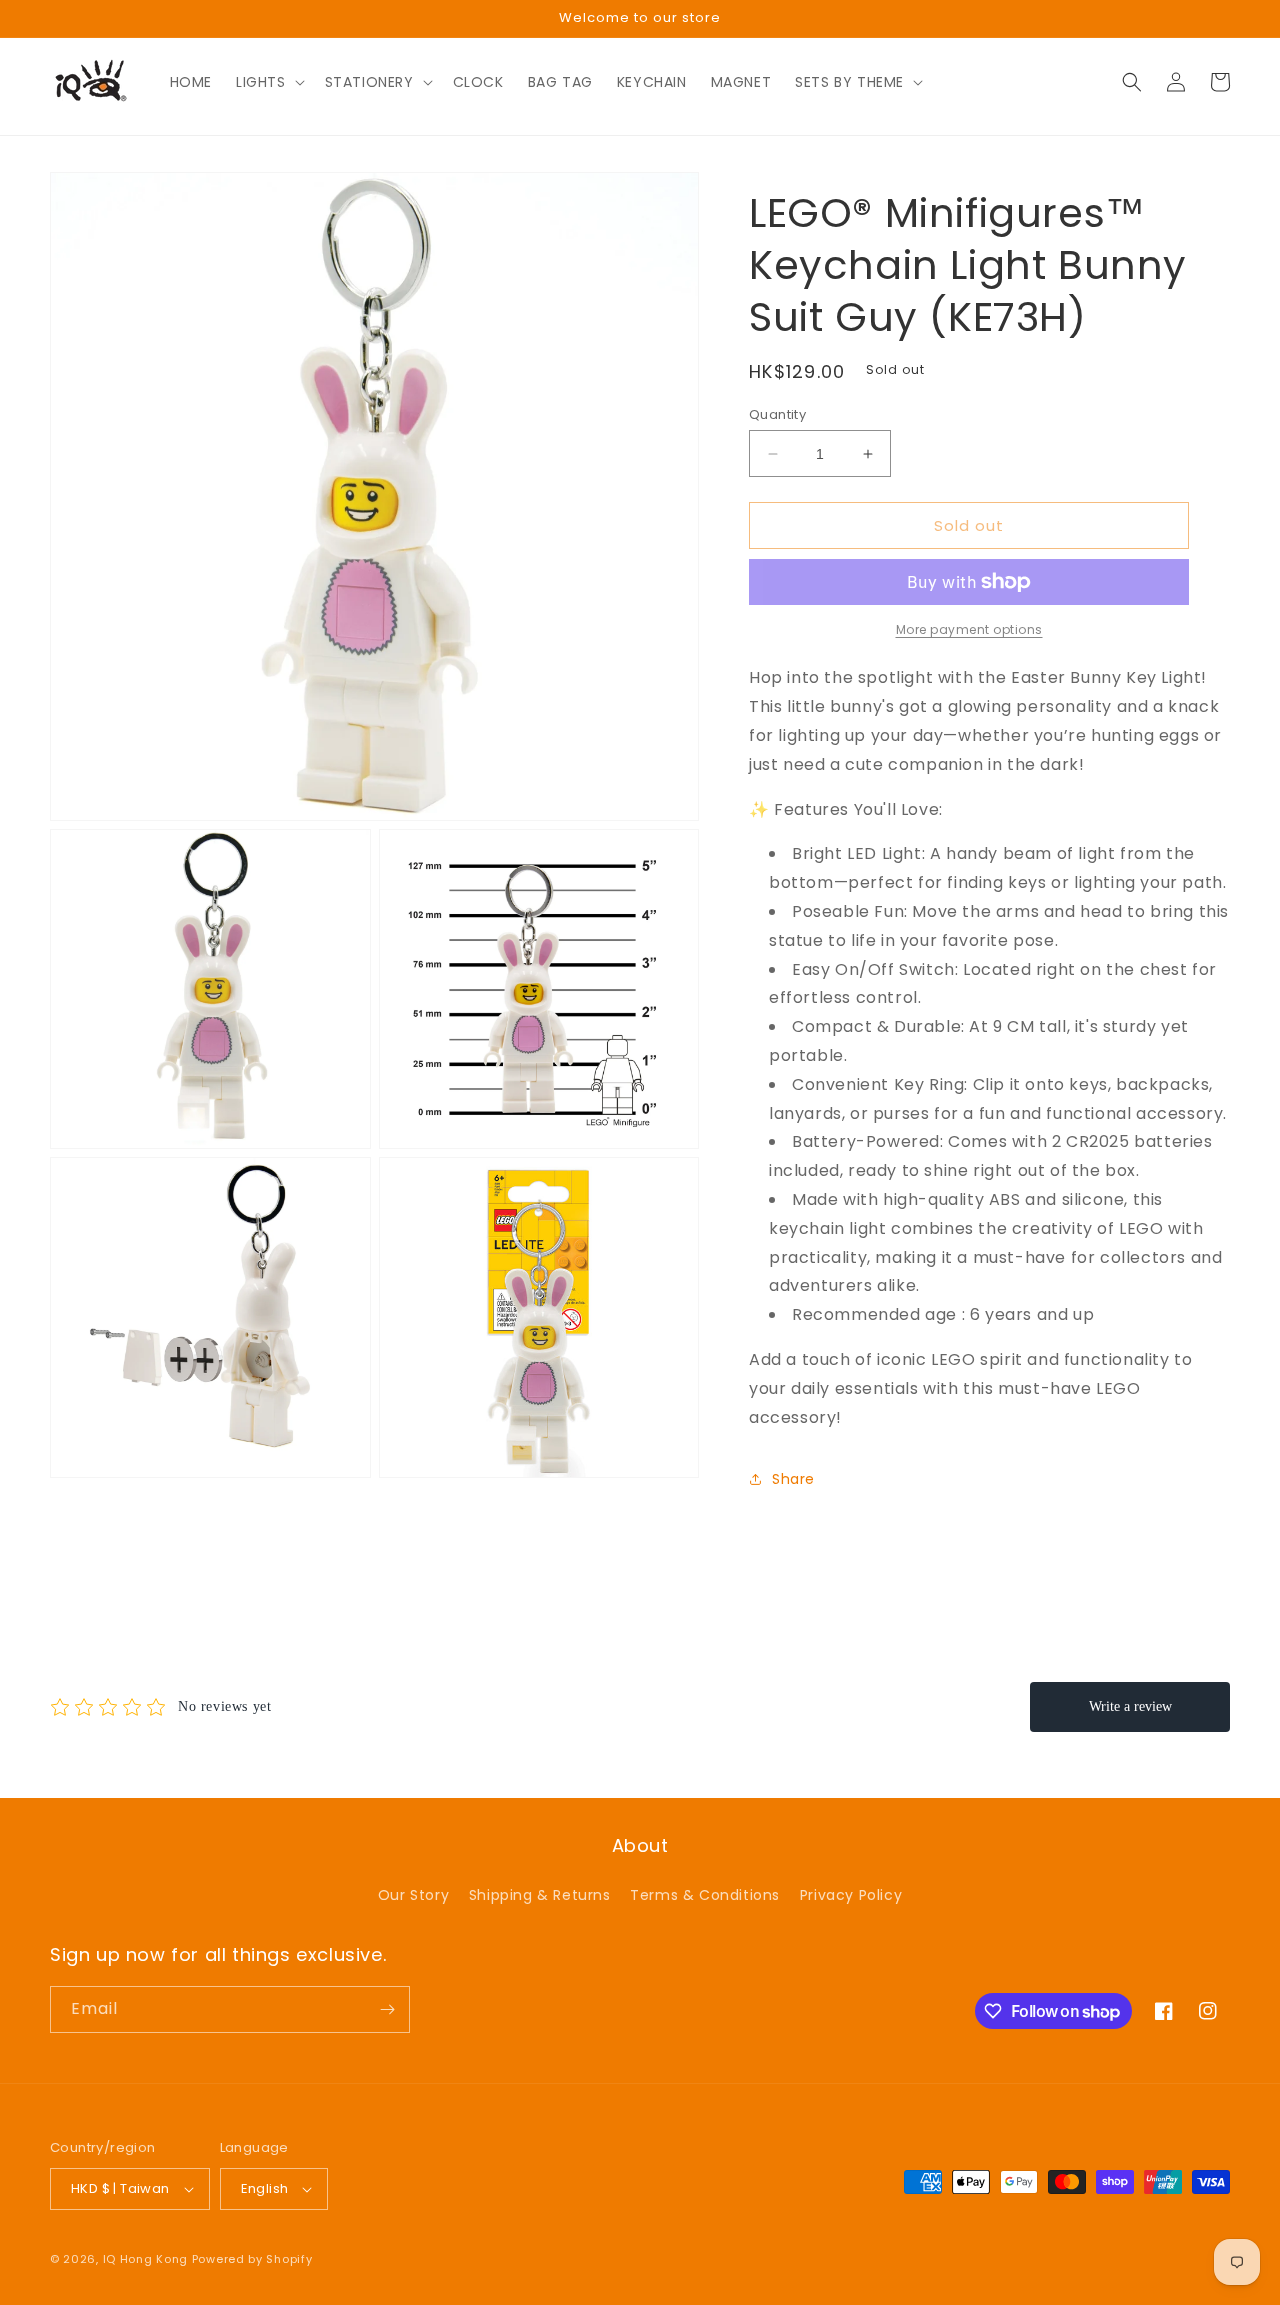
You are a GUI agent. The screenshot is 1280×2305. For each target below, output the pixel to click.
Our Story (413, 1895)
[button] (268, 82)
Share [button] (793, 1479)
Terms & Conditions (705, 1895)
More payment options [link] (969, 629)
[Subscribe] (387, 2009)
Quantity (777, 414)
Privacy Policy (851, 1895)
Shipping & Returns (540, 1895)
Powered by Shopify (252, 2259)
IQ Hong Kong (145, 2259)
